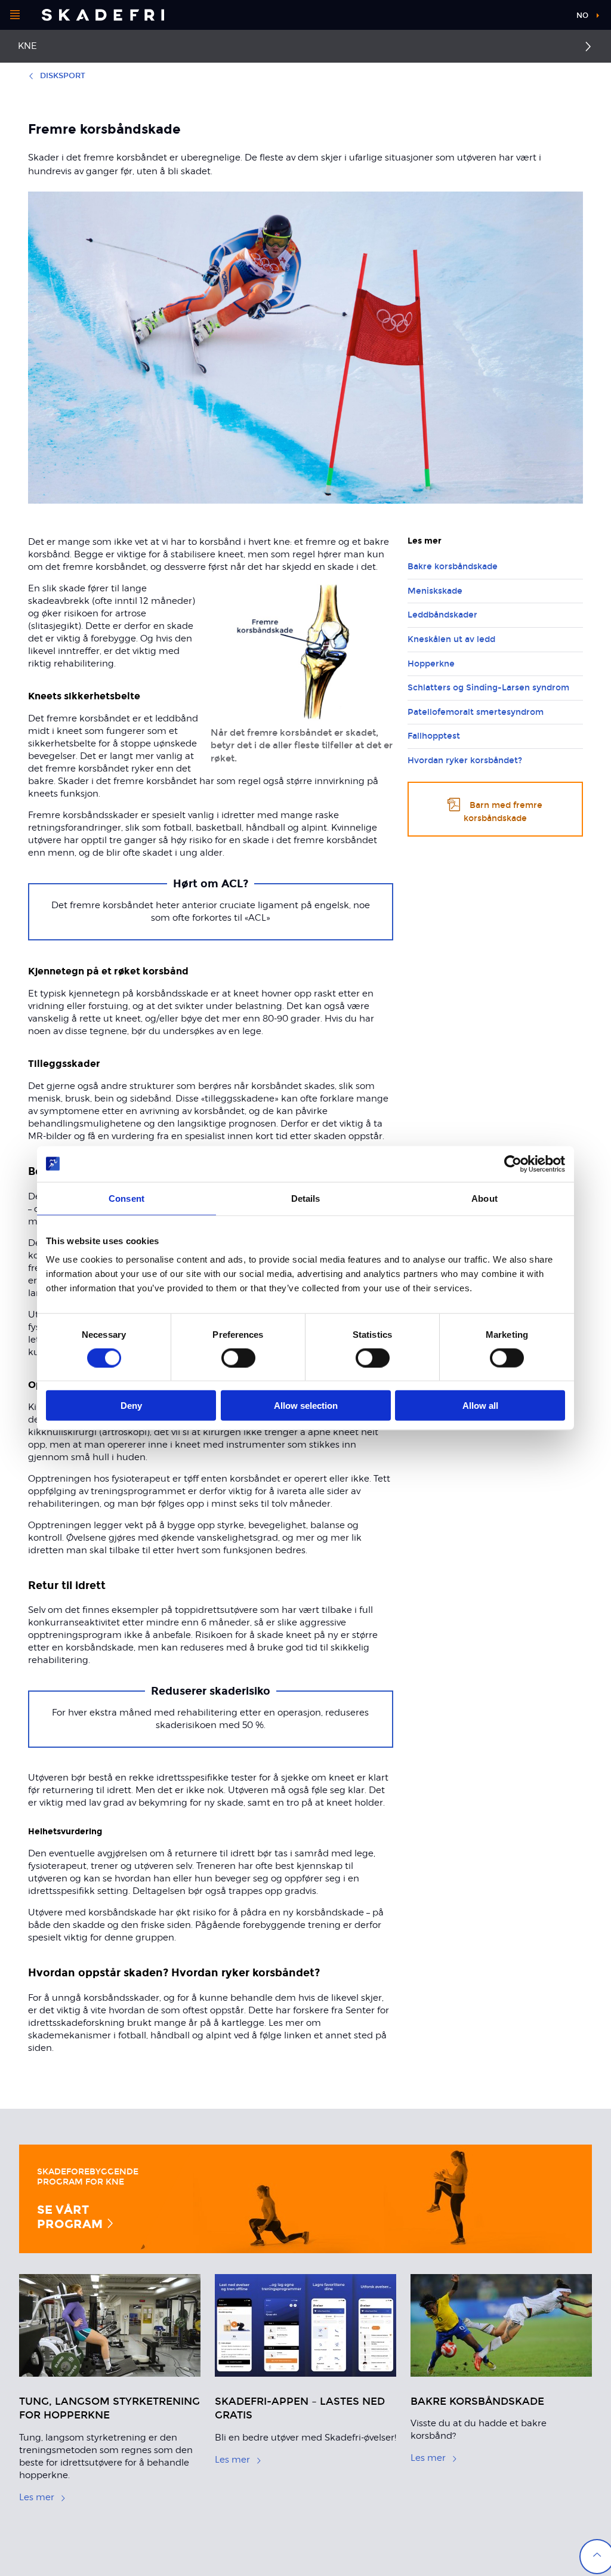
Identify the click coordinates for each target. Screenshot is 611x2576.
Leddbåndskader (442, 615)
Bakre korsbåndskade (453, 567)
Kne (27, 46)
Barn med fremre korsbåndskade (503, 812)
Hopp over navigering (521, 18)
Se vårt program (71, 2216)
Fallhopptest (434, 736)
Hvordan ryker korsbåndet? (465, 761)
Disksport (63, 76)
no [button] (582, 16)
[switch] (238, 1358)
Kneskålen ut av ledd (451, 639)
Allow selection (306, 1406)
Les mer (37, 2497)
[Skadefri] (103, 15)
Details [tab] (306, 1198)
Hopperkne (431, 664)
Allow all (480, 1406)
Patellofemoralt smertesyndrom (476, 712)
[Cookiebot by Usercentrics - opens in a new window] (513, 1164)
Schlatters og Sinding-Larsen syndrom (488, 688)
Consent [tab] (126, 1198)
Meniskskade (435, 591)
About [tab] (485, 1198)
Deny (131, 1406)
